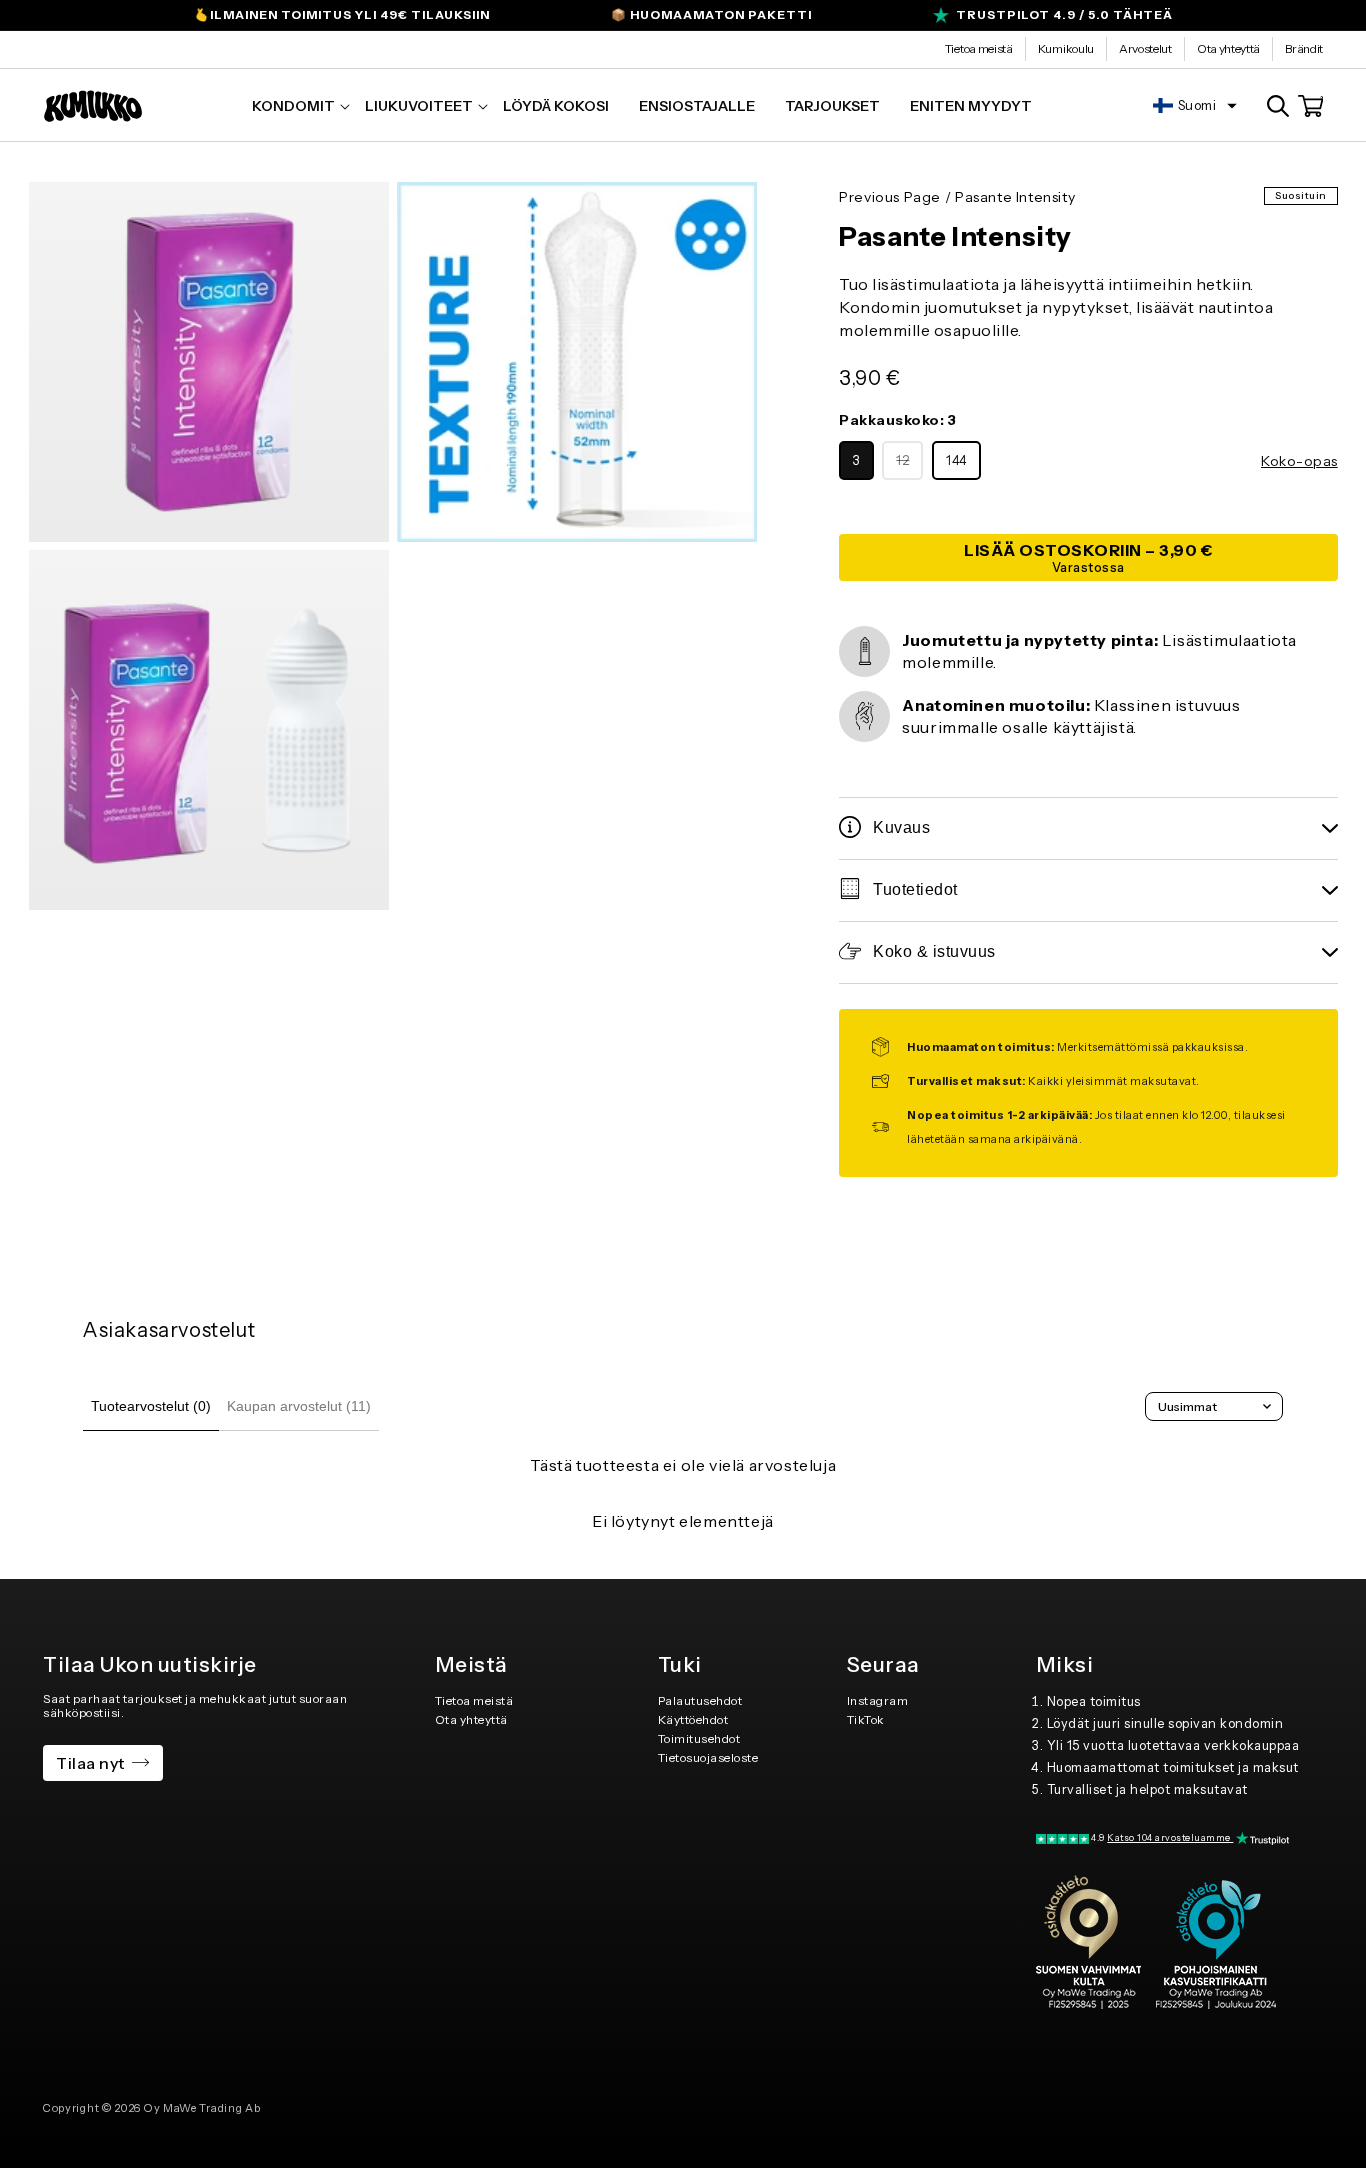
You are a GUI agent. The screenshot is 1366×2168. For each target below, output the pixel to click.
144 (956, 460)
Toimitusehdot (699, 1738)
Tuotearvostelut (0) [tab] (151, 1406)
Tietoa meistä (979, 48)
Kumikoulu (1066, 48)
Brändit (1304, 48)
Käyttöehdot (693, 1719)
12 (909, 466)
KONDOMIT (293, 106)
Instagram (878, 1700)
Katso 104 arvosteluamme (1170, 1837)
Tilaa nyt (90, 1763)
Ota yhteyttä (1228, 48)
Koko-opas (1299, 461)
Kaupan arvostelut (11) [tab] (299, 1406)
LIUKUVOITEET (419, 106)
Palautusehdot (700, 1700)
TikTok (866, 1719)
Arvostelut (1145, 48)
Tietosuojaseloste (708, 1757)
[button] (293, 106)
